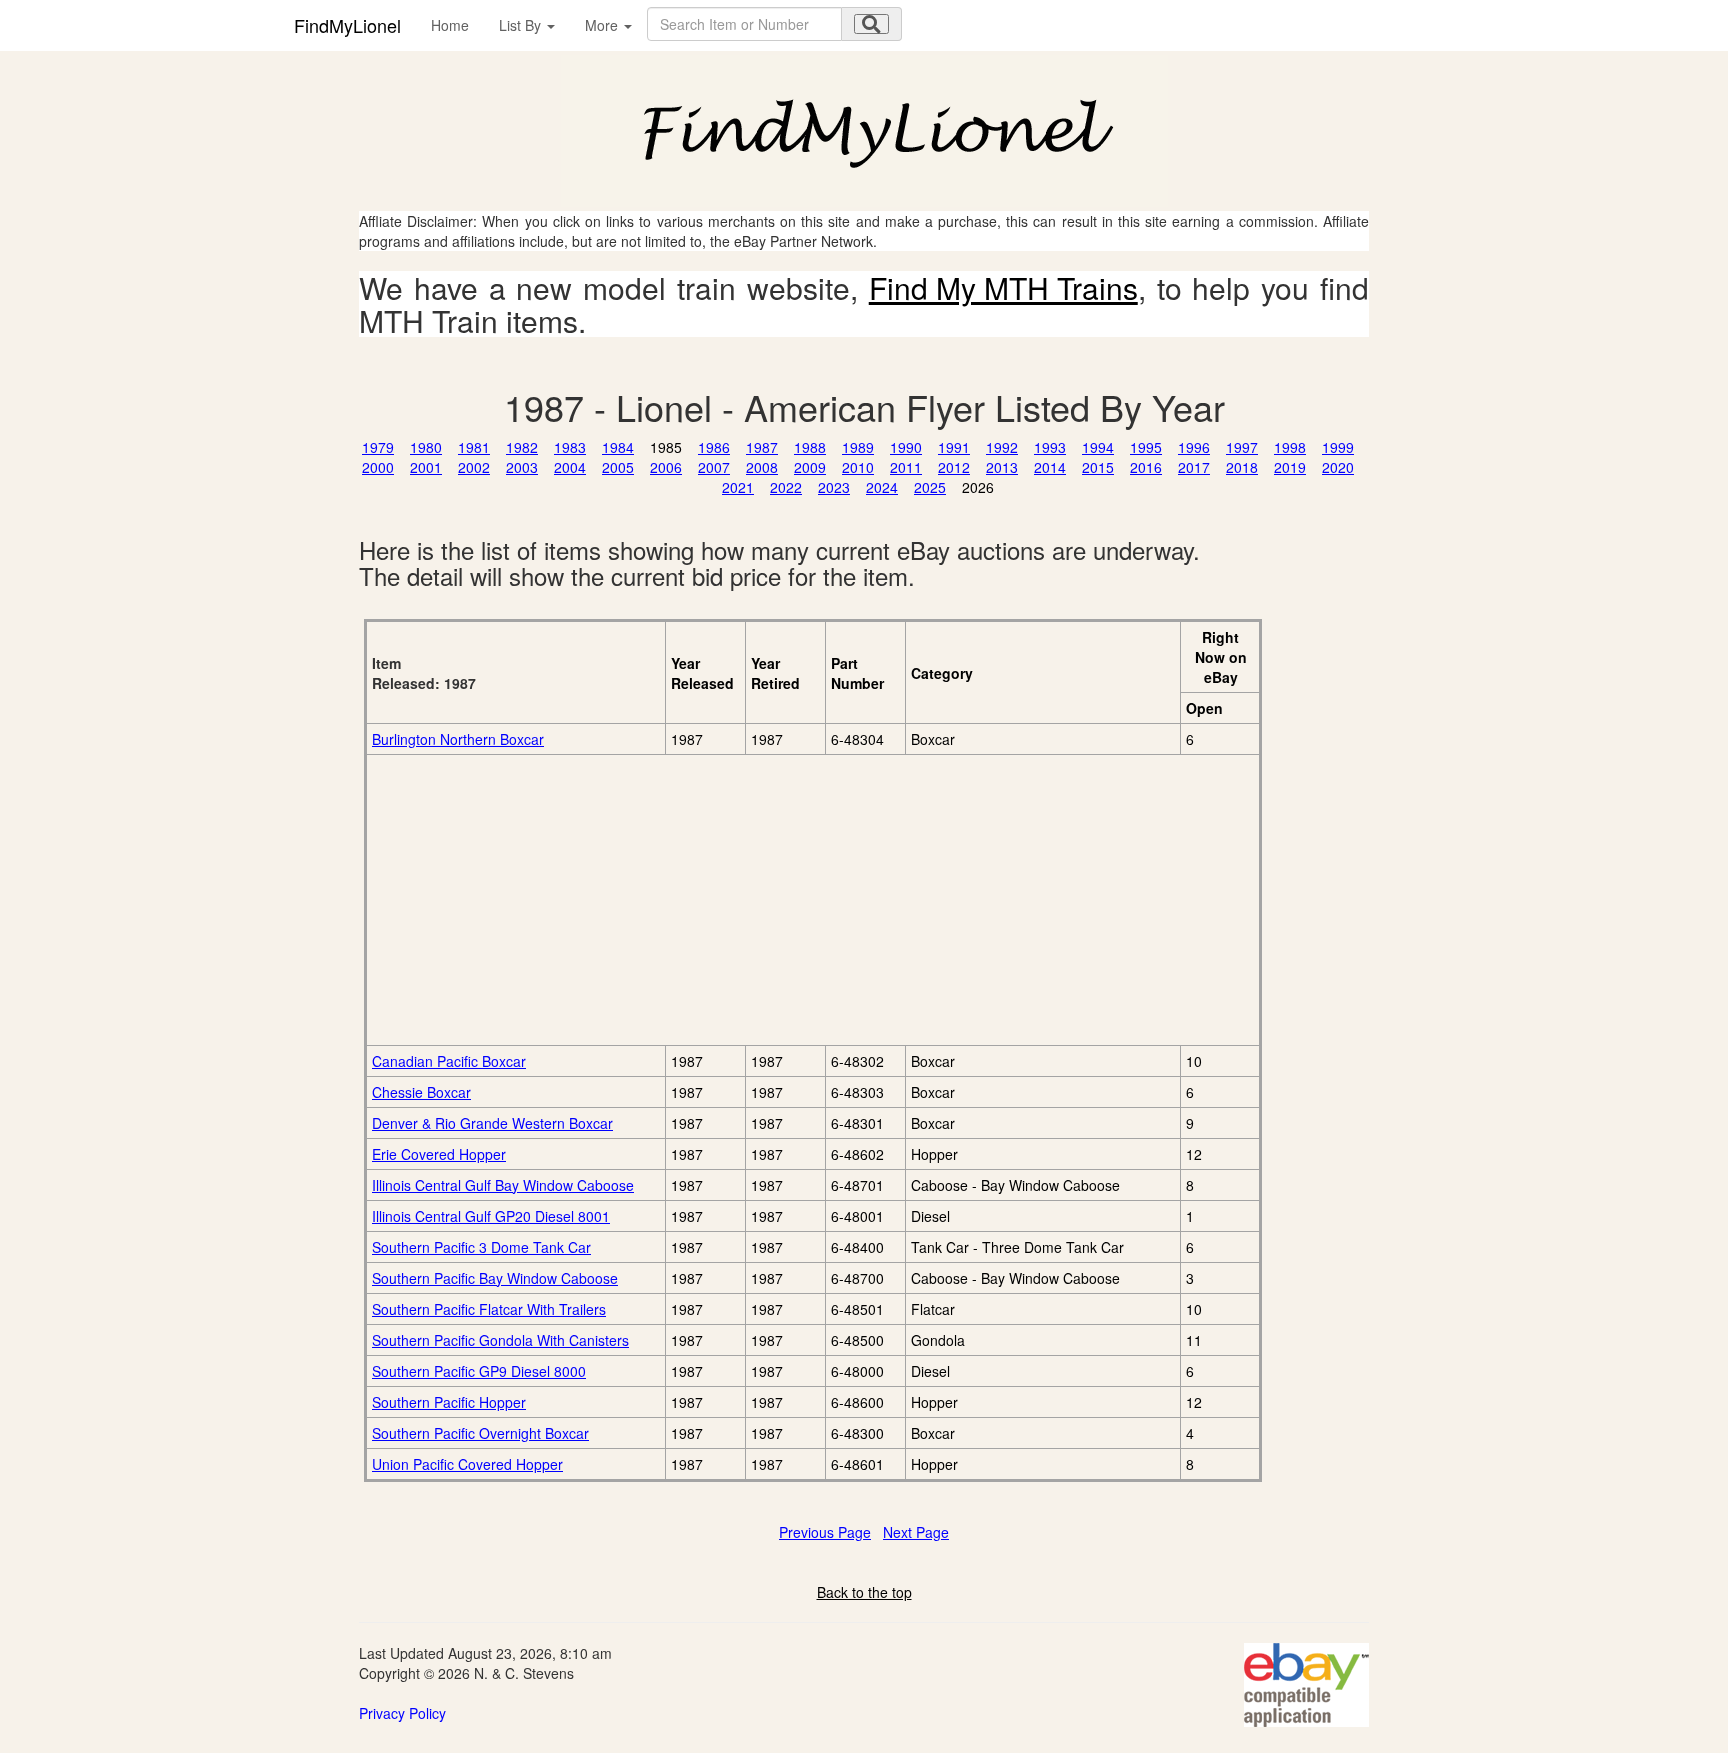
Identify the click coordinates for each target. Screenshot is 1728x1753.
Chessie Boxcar (421, 1092)
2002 (474, 467)
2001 (426, 467)
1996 (1194, 447)
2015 (1098, 467)
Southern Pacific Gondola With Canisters (500, 1340)
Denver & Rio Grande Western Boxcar (492, 1123)
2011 (906, 467)
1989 (858, 447)
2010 (858, 467)
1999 (1338, 447)
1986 (714, 447)
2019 (1290, 467)
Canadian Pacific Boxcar (449, 1061)
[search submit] (871, 24)
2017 (1194, 467)
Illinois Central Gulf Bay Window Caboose (503, 1185)
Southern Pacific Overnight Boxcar (480, 1433)
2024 (882, 487)
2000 (378, 467)
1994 (1098, 447)
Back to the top (864, 1592)
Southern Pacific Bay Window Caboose (495, 1278)
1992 (1002, 447)
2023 (834, 487)
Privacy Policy (402, 1713)
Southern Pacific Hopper (449, 1402)
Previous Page (825, 1532)
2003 (522, 467)
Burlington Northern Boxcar (458, 739)
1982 (522, 447)
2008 (762, 467)
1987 (762, 447)
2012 (954, 467)
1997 (1242, 447)
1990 (906, 447)
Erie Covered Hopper (439, 1154)
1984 (618, 447)
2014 (1050, 467)
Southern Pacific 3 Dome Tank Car (481, 1247)
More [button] (603, 25)
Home (450, 25)
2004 (570, 467)
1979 (378, 447)
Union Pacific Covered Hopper (467, 1464)
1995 (1146, 447)
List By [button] (522, 25)
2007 (714, 467)
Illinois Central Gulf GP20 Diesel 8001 (491, 1216)
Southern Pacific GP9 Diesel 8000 (479, 1371)
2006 (666, 467)
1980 (426, 447)
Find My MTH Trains (1003, 287)
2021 (738, 487)
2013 (1002, 467)
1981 (474, 447)
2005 (618, 467)
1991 (954, 447)
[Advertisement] (596, 900)
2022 (786, 487)
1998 (1290, 447)
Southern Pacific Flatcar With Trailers (489, 1309)
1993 (1050, 447)
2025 (930, 487)
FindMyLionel (347, 25)
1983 (570, 447)
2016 (1146, 467)
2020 (1338, 467)
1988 (810, 447)
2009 (810, 467)
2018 (1242, 467)
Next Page (916, 1532)
